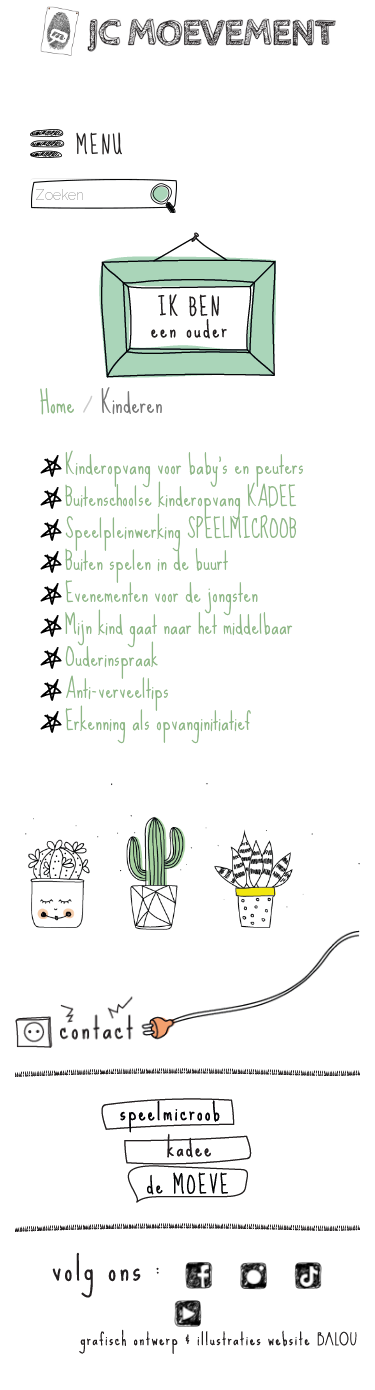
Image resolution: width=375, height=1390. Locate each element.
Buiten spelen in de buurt (146, 562)
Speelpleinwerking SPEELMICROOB (181, 530)
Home (57, 404)
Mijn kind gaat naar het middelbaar (179, 626)
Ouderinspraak (111, 658)
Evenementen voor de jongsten (161, 594)
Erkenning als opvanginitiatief (157, 722)
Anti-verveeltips (117, 690)
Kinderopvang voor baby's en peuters (184, 466)
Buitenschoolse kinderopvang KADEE (181, 498)
